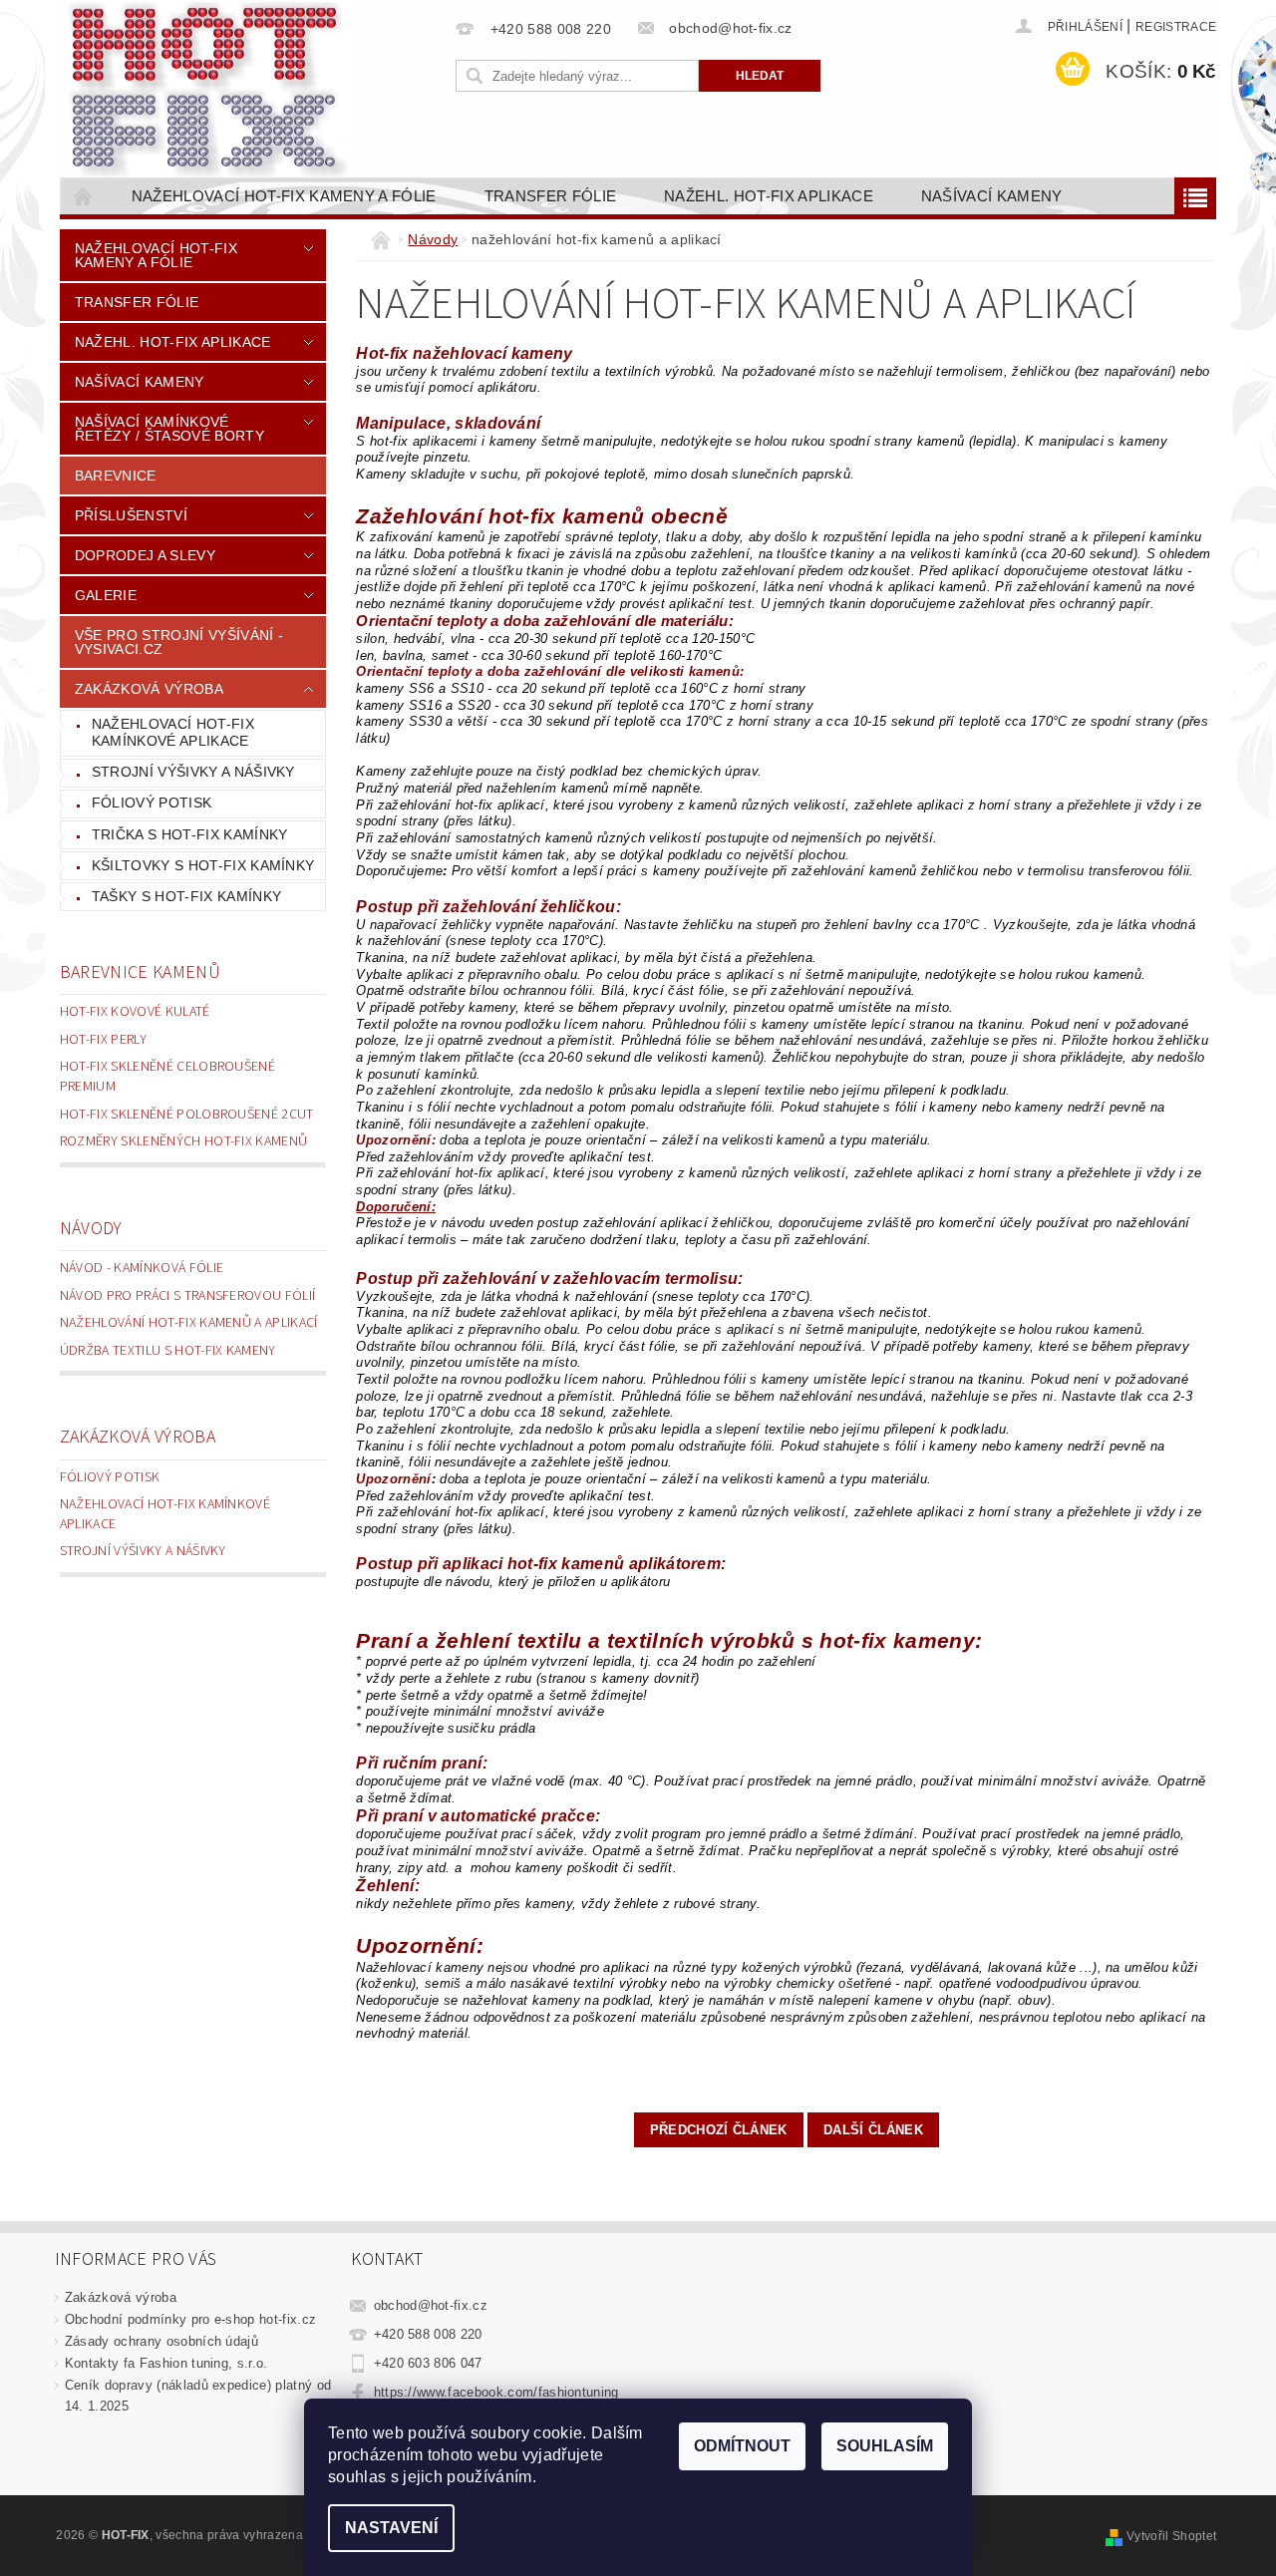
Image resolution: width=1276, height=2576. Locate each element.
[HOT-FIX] (209, 90)
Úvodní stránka (84, 196)
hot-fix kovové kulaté (135, 1012)
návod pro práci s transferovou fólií (188, 1296)
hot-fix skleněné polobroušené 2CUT (187, 1115)
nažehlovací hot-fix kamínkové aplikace (173, 733)
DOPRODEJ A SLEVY (145, 555)
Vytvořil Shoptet (1171, 2536)
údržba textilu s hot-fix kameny (168, 1351)
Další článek (873, 2130)
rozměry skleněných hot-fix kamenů (184, 1141)
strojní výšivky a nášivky (193, 772)
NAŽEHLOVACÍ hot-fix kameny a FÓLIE (284, 196)
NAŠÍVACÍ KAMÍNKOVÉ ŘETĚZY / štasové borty (169, 429)
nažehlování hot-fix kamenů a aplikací (189, 1323)
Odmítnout (742, 2446)
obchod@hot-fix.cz (431, 2305)
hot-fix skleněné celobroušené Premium (167, 1077)
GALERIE (106, 595)
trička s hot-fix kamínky (190, 834)
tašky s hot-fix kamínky (186, 896)
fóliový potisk (152, 803)
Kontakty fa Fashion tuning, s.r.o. (166, 2363)
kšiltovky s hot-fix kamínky (203, 865)
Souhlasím (885, 2446)
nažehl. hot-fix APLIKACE (769, 196)
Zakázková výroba (138, 1437)
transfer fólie (550, 196)
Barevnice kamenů (140, 972)
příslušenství (131, 515)
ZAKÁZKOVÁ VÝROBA (149, 689)
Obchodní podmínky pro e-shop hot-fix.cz (190, 2319)
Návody (91, 1229)
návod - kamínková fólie (142, 1268)
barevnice (116, 476)
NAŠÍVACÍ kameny (992, 196)
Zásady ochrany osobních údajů (161, 2341)
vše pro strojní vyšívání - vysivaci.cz (179, 642)
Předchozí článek (719, 2130)
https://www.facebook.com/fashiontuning (496, 2392)
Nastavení (391, 2528)
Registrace (1176, 27)
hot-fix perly (103, 1040)
